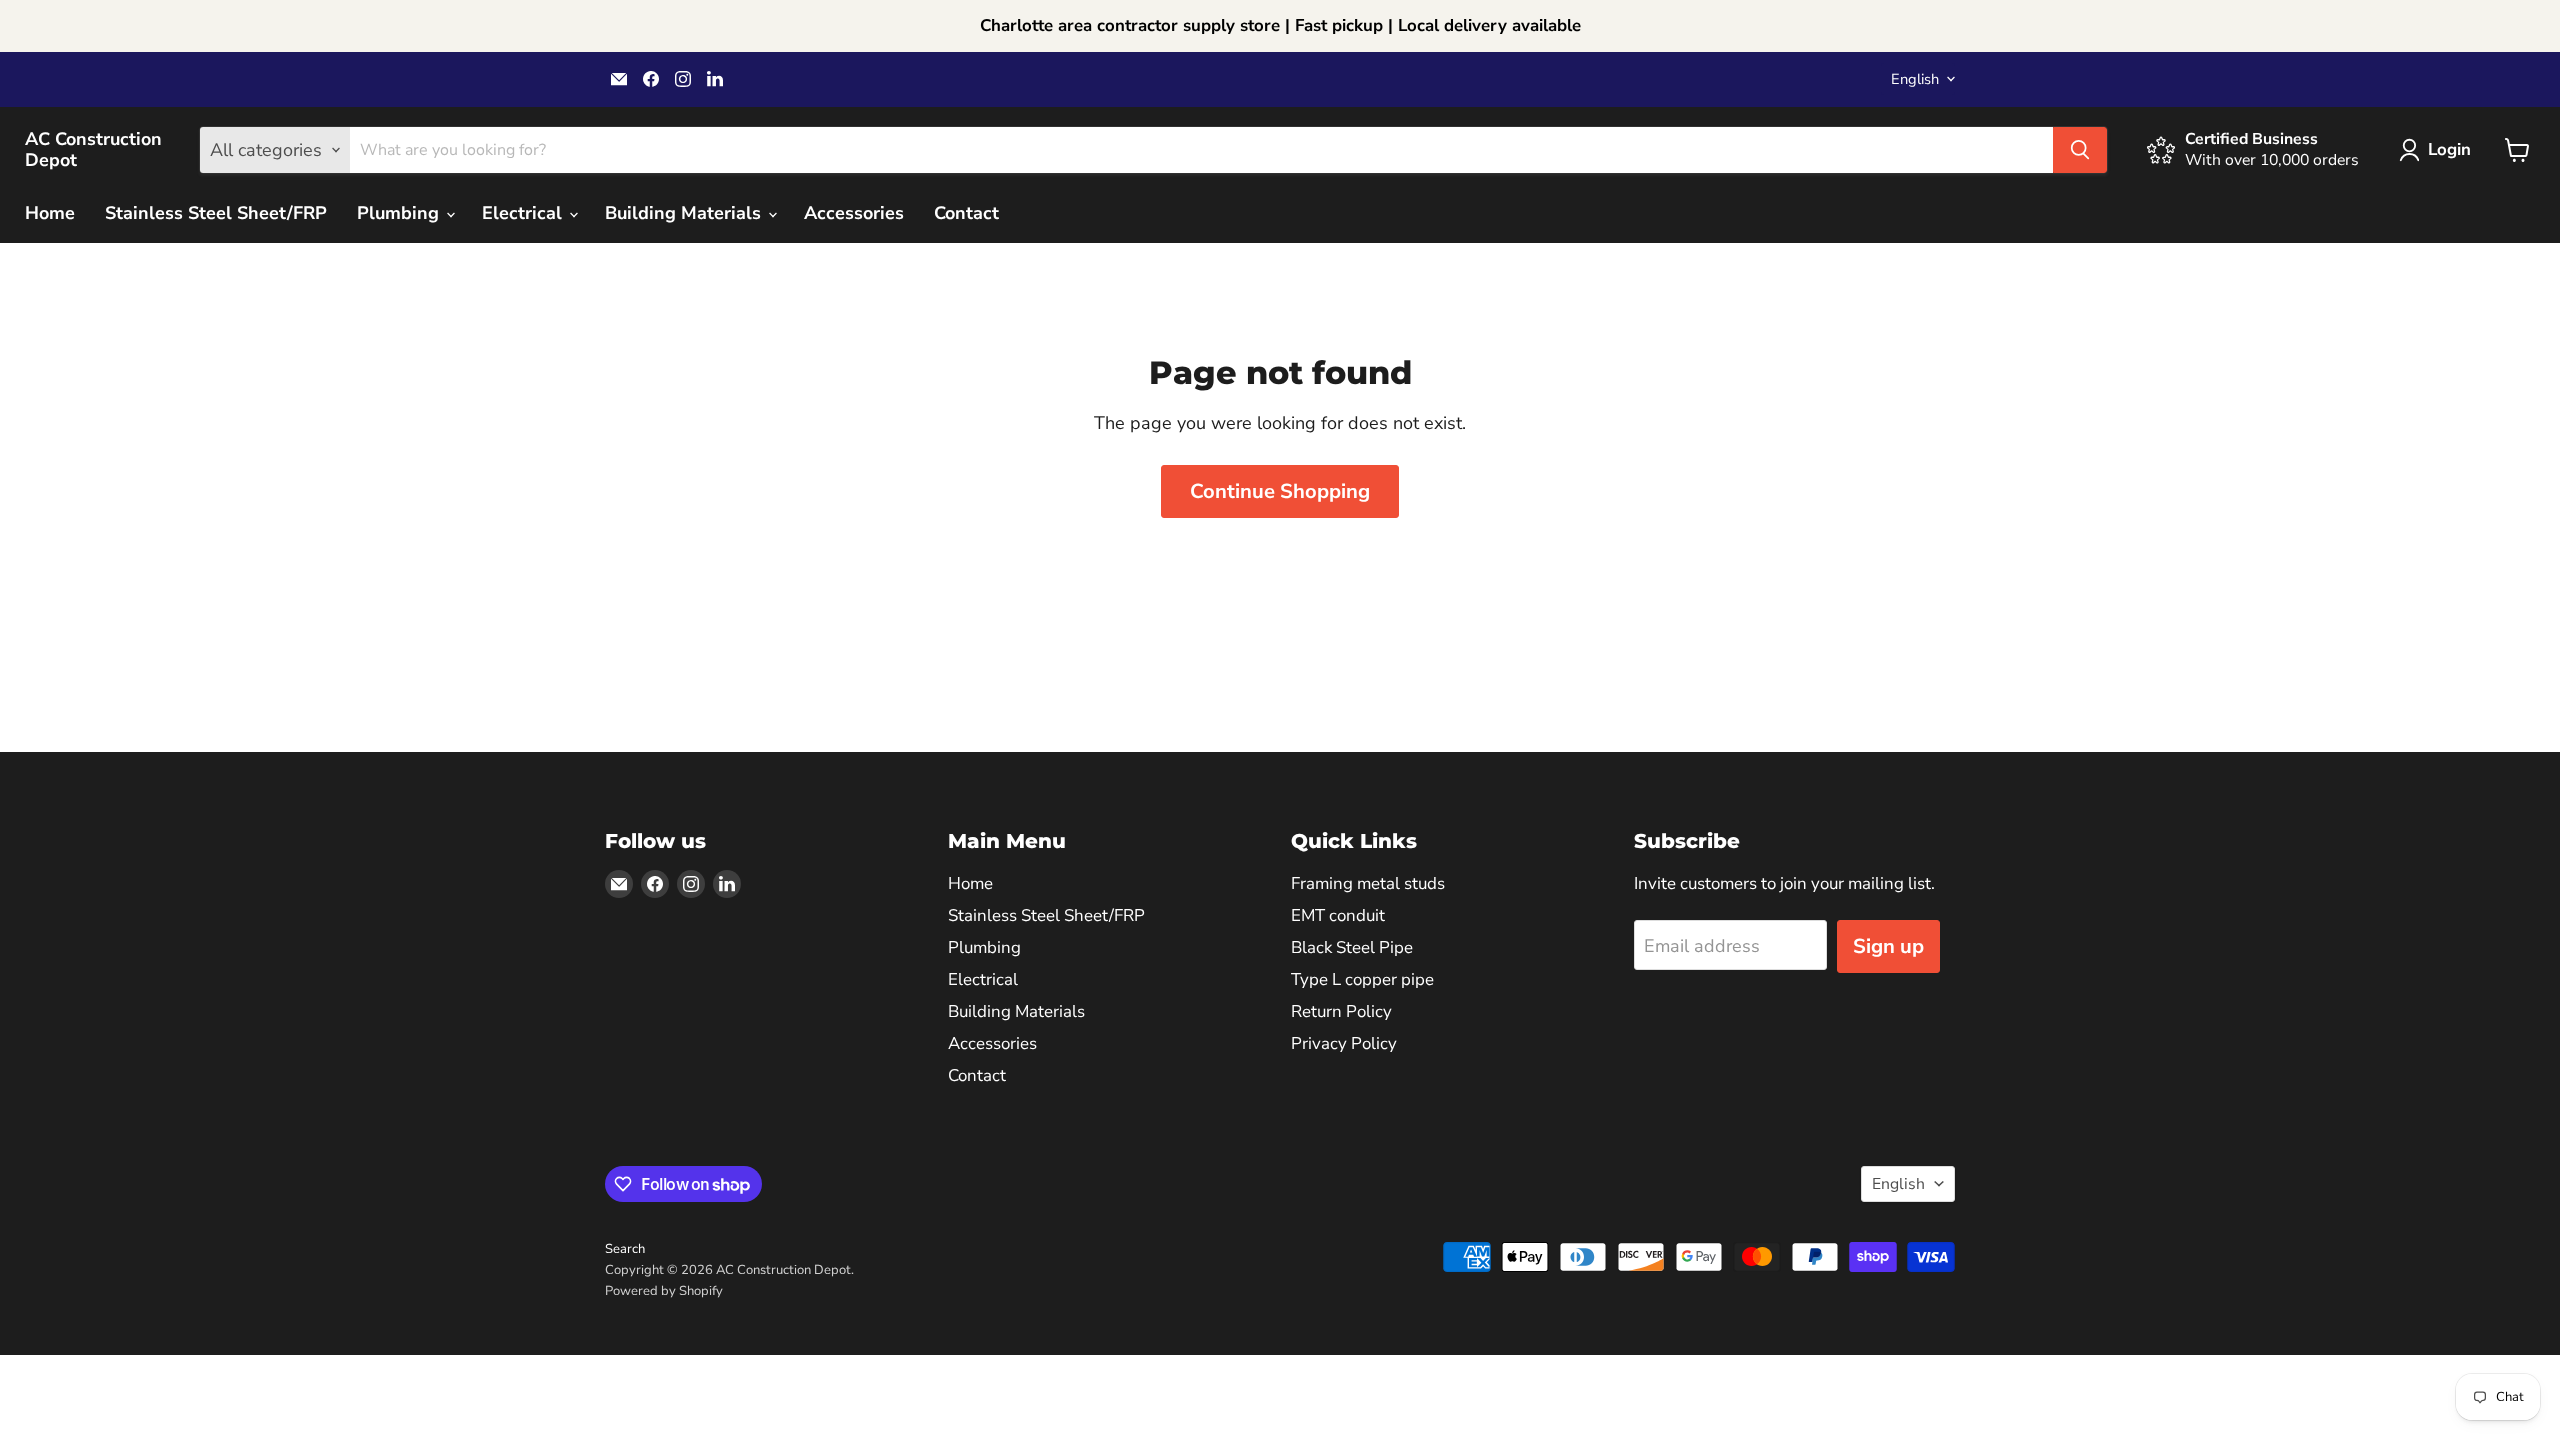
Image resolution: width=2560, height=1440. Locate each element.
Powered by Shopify (664, 1291)
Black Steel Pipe (1352, 947)
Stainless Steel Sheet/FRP (216, 213)
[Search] (2080, 150)
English (1915, 79)
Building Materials (685, 213)
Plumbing (400, 213)
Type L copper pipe (1362, 979)
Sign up (1888, 946)
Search (625, 1249)
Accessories (854, 213)
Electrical (524, 213)
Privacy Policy (1344, 1043)
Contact (966, 213)
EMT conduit (1338, 915)
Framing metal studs (1368, 883)
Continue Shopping (1280, 491)
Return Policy (1341, 1011)
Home (50, 213)
